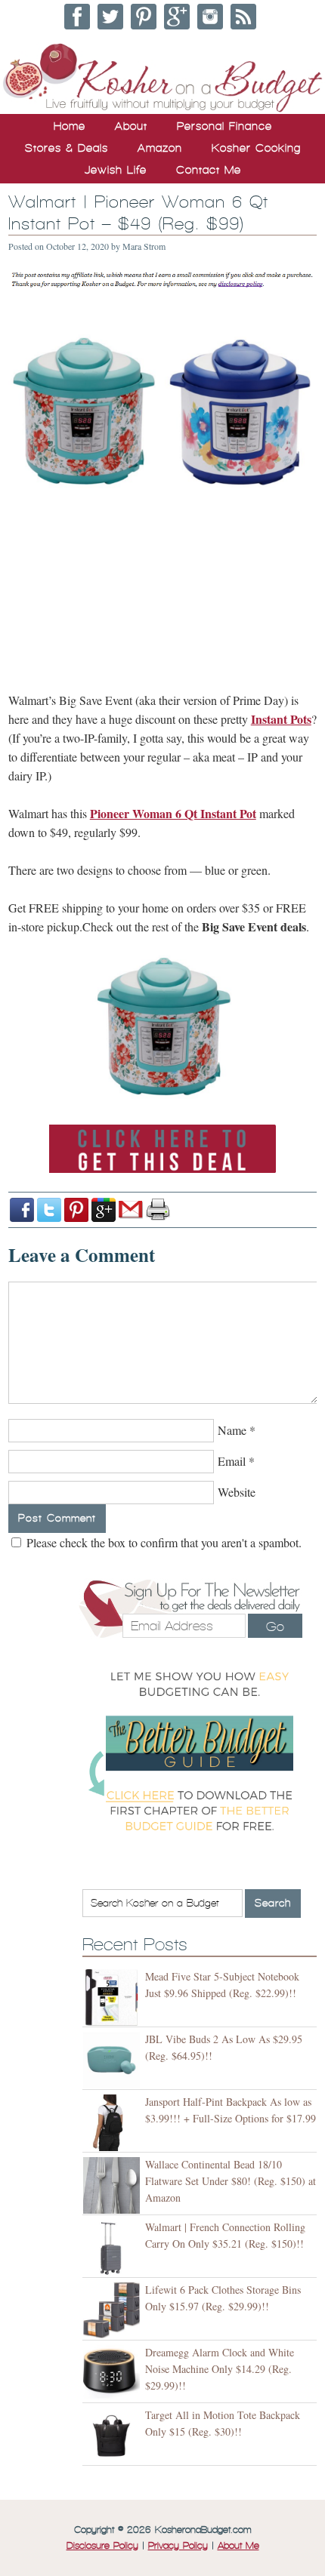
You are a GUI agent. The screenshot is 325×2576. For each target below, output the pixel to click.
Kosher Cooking (256, 148)
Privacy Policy (178, 2546)
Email (232, 1461)
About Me (238, 2546)
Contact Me (209, 170)
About (131, 126)
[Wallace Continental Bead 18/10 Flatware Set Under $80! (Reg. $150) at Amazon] (114, 2185)
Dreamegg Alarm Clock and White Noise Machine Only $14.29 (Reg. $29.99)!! (220, 2369)
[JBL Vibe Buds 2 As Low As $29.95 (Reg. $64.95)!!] (114, 2060)
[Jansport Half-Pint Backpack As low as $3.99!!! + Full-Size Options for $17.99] (114, 2123)
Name (232, 1430)
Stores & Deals (67, 148)
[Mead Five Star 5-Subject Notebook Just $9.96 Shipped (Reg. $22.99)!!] (114, 1997)
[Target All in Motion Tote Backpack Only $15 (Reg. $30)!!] (114, 2436)
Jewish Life (116, 170)
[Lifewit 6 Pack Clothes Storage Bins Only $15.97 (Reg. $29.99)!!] (114, 2311)
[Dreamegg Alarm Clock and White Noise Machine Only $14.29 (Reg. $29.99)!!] (114, 2373)
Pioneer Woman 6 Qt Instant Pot (173, 813)
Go (275, 1627)
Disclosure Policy (102, 2546)
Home (70, 126)
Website (237, 1492)
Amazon (160, 148)
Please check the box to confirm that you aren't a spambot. (162, 1542)
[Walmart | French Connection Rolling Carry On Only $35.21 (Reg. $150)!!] (114, 2248)
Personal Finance (224, 126)
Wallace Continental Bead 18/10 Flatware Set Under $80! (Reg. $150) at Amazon (231, 2181)
